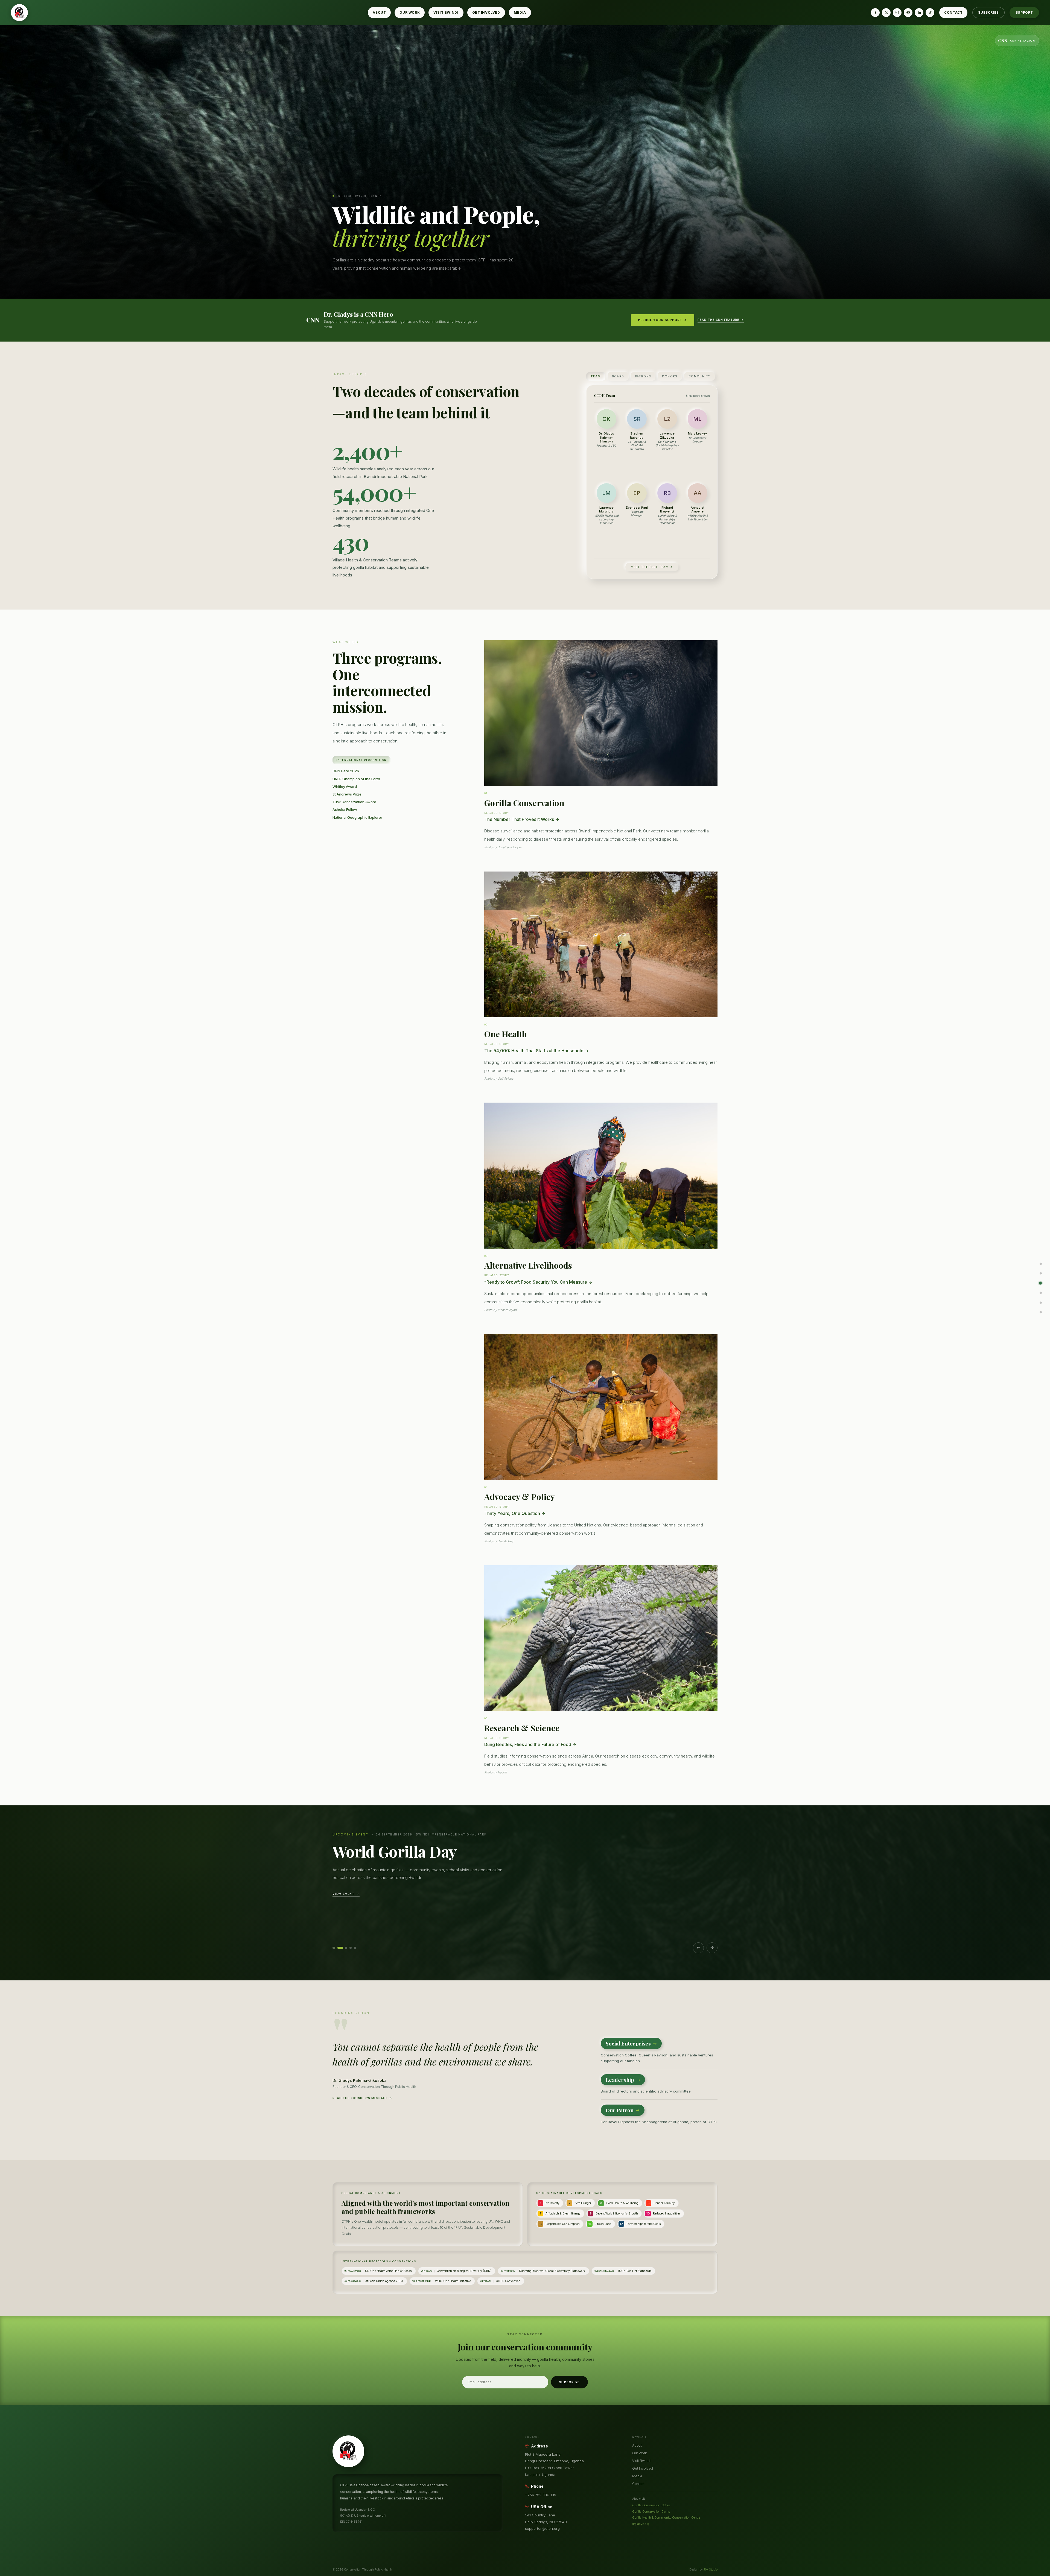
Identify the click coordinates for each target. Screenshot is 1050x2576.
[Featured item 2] (338, 1948)
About (379, 12)
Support (1024, 12)
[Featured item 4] (349, 1948)
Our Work (410, 12)
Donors (670, 376)
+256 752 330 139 (541, 2495)
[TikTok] (930, 13)
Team (596, 376)
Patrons (643, 376)
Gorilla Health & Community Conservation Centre (666, 2517)
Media (520, 12)
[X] (886, 13)
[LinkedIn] (919, 13)
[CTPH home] (19, 13)
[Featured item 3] (342, 1948)
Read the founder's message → (362, 2098)
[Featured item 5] (355, 1948)
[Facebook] (875, 13)
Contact (953, 12)
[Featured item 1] (334, 1948)
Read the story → (351, 1929)
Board (618, 376)
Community (700, 376)
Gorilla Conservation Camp (651, 2511)
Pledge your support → (663, 320)
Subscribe (988, 12)
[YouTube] (908, 13)
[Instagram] (897, 13)
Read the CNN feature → (721, 320)
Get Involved (486, 12)
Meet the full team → (652, 567)
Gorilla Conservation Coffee (651, 2505)
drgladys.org (641, 2524)
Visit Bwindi (446, 12)
